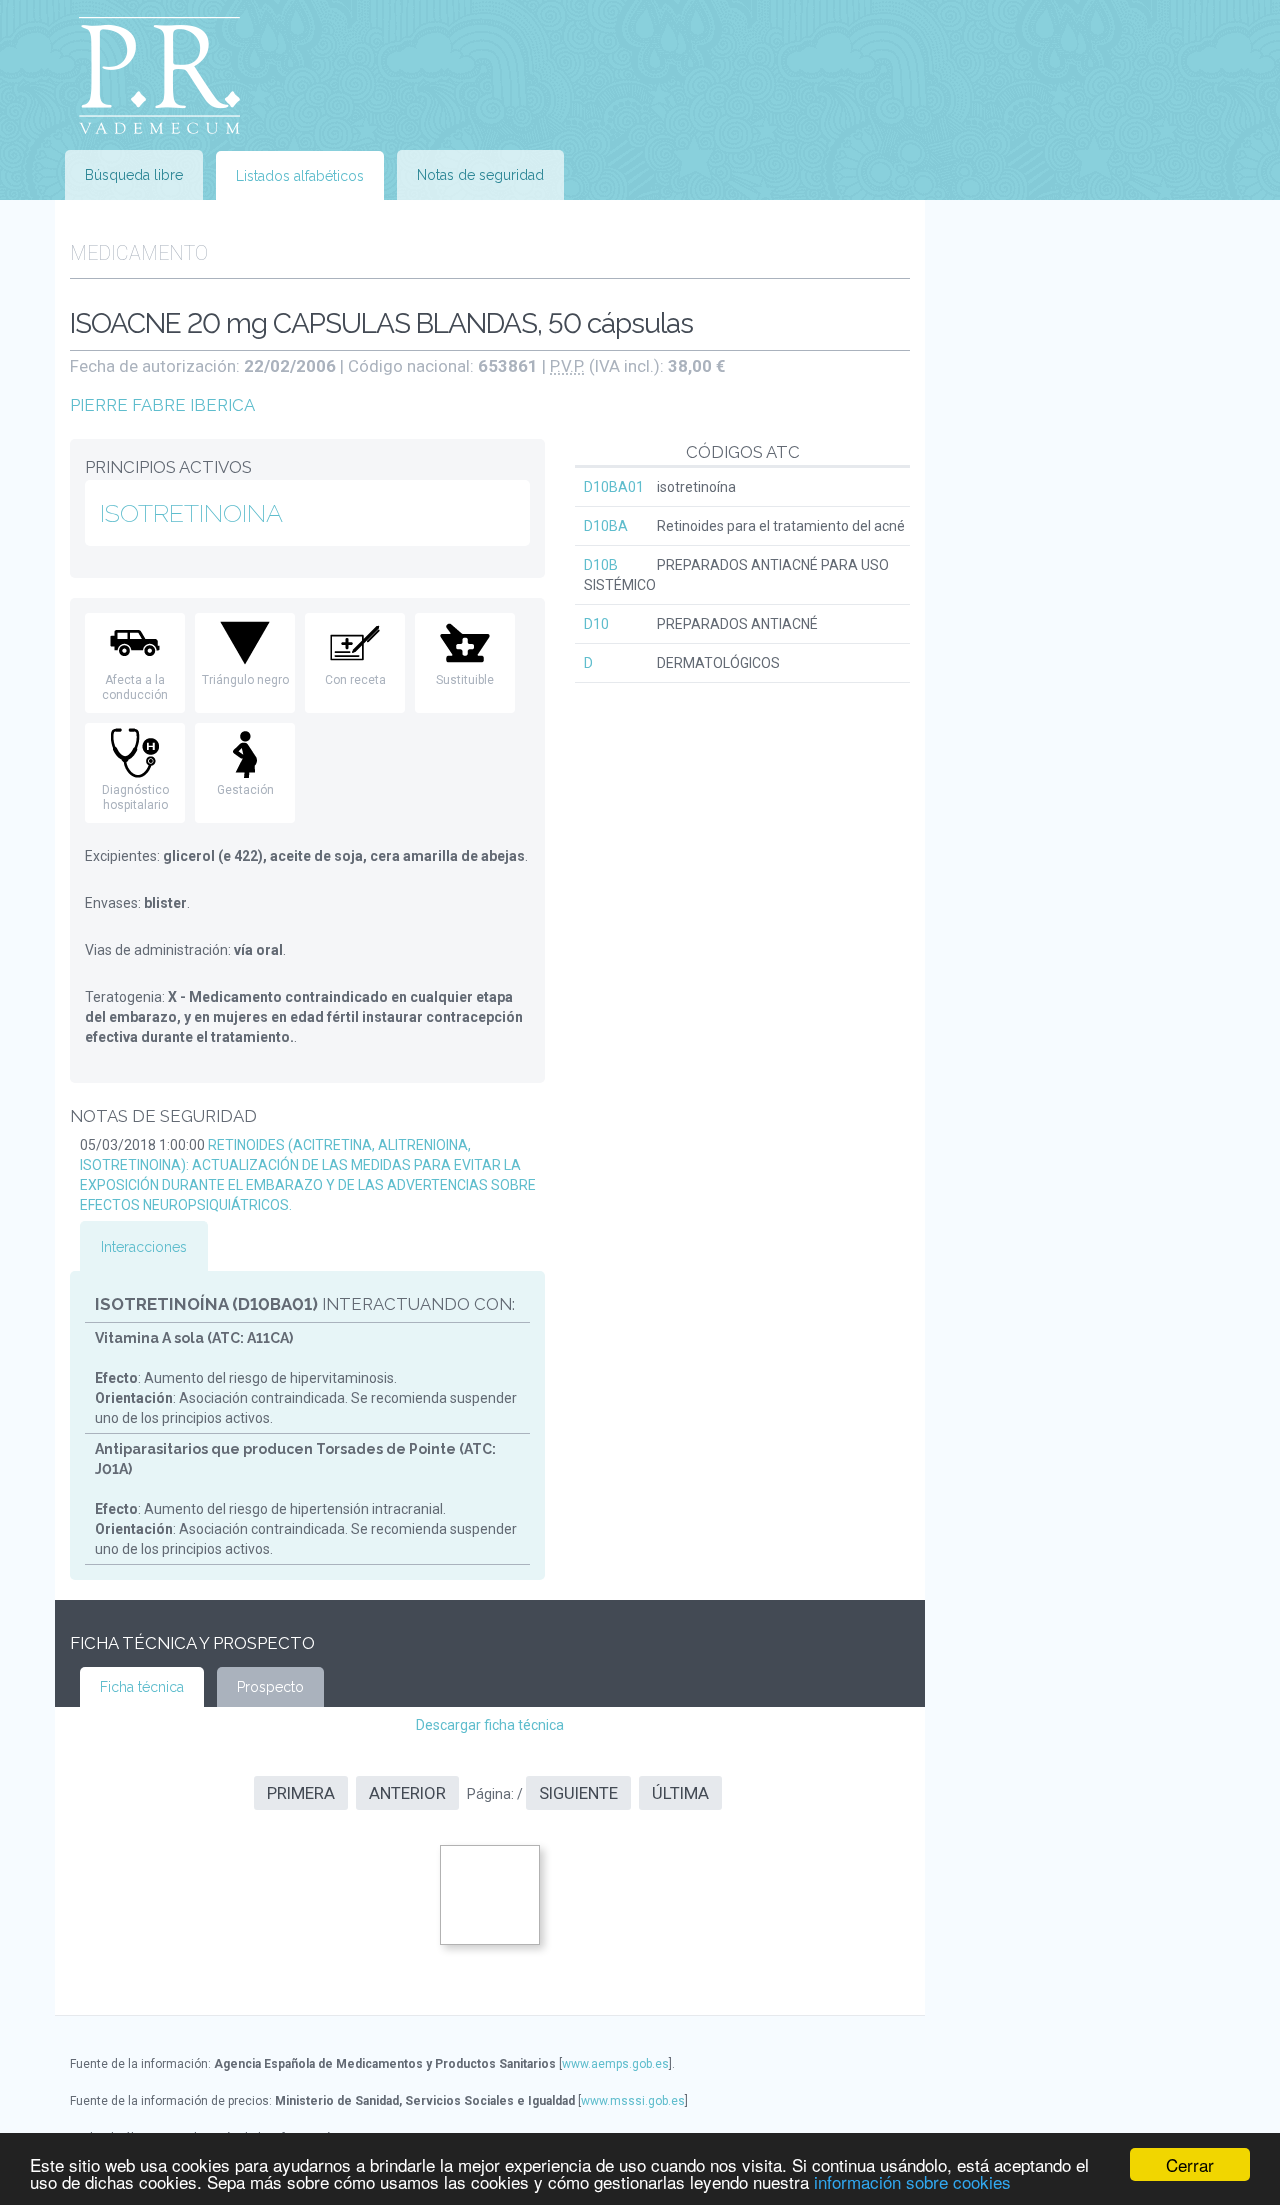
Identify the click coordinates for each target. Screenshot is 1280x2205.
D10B (601, 565)
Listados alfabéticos (300, 176)
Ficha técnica (142, 1687)
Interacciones (144, 1247)
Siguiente (578, 1793)
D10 (596, 624)
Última (680, 1793)
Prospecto (270, 1687)
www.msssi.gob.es (633, 2101)
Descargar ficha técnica (490, 1725)
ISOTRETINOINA (191, 513)
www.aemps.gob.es (615, 2064)
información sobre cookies (912, 2181)
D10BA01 (614, 487)
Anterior (407, 1793)
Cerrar (1190, 2164)
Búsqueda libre (134, 175)
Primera (301, 1793)
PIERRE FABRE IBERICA (162, 405)
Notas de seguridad (480, 175)
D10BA (606, 526)
